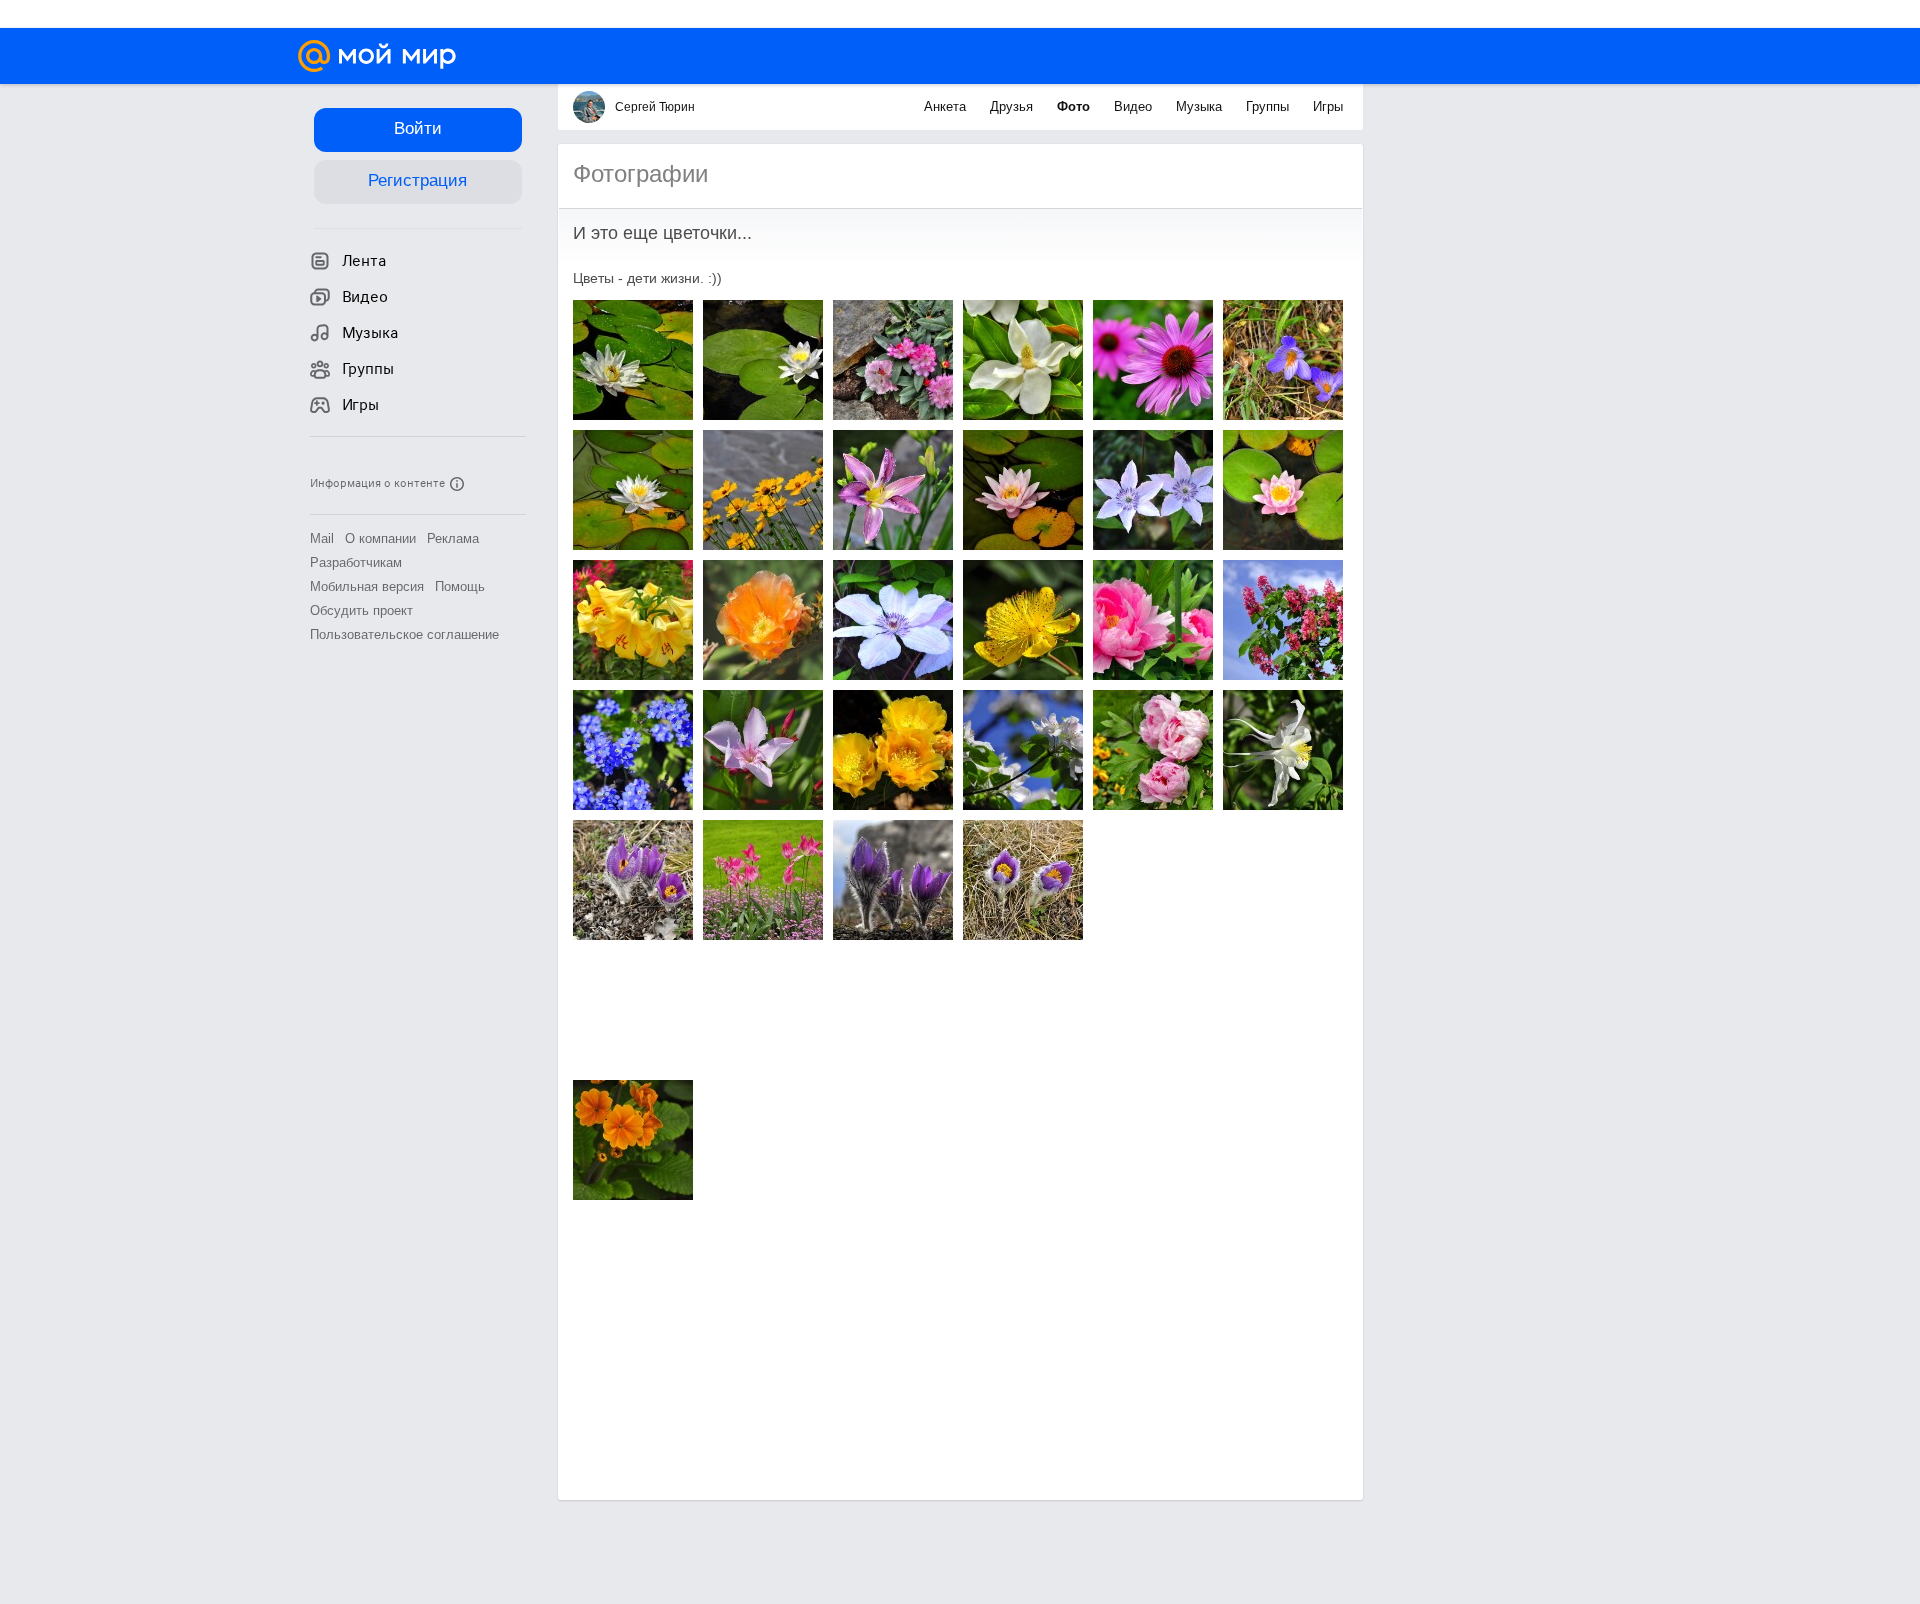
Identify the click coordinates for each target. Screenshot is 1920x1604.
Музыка (1201, 106)
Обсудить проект (361, 610)
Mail (322, 538)
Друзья (1013, 106)
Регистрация (417, 180)
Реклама (453, 538)
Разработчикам (356, 562)
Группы (1269, 106)
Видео (1135, 106)
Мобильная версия (367, 586)
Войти (418, 128)
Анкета (947, 106)
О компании (380, 538)
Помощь (460, 586)
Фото (1075, 106)
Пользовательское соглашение (404, 634)
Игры (1328, 106)
